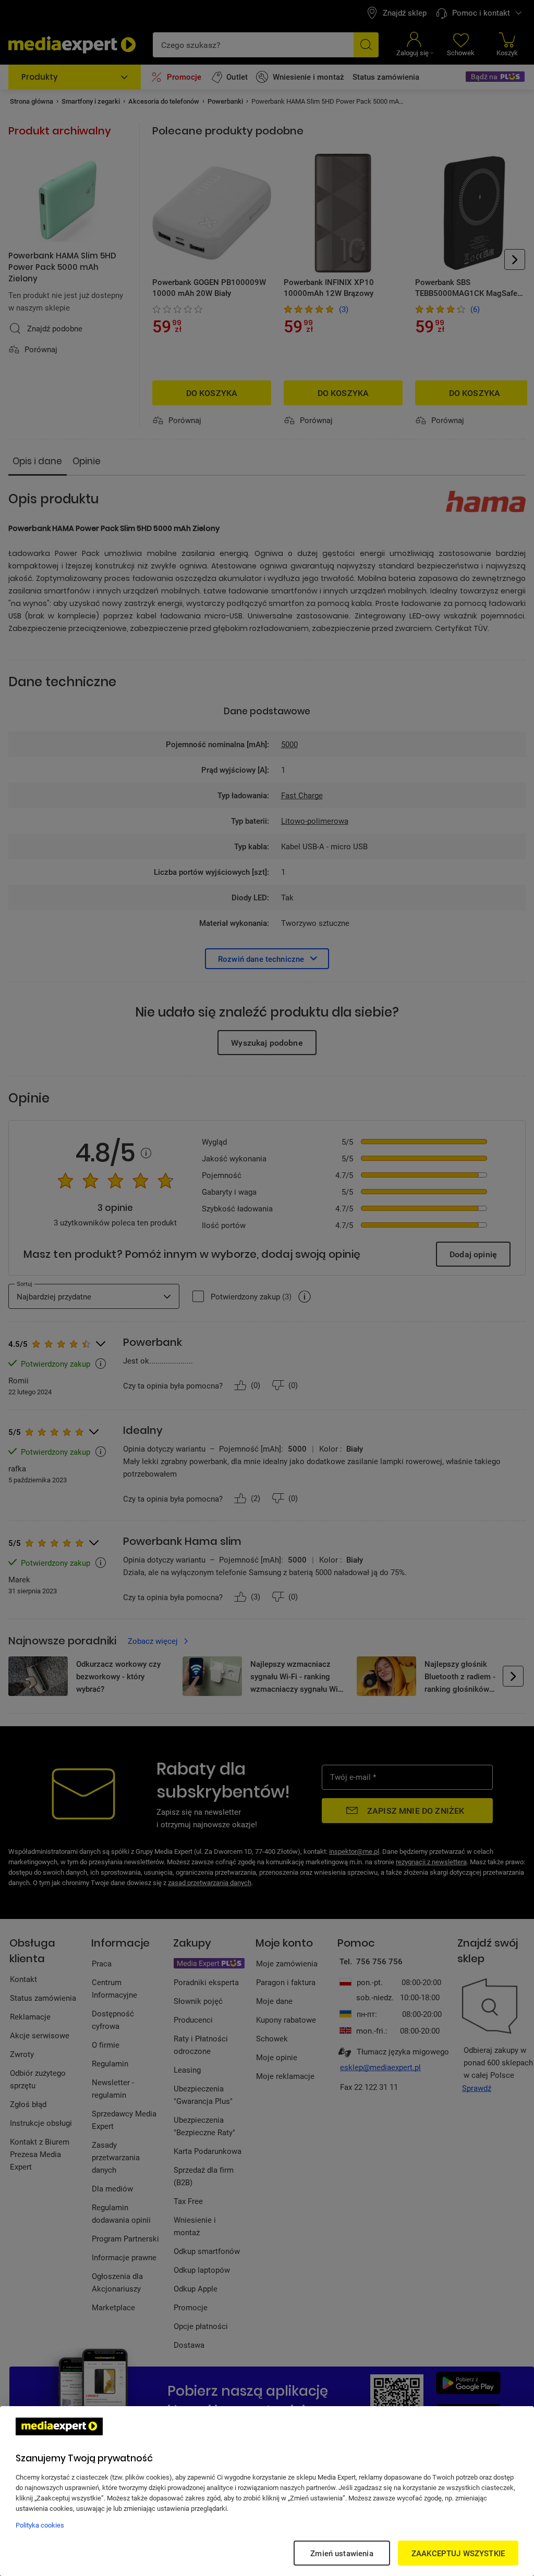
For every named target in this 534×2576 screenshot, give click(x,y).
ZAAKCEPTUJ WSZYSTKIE (458, 2553)
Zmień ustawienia (342, 2553)
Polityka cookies (40, 2525)
